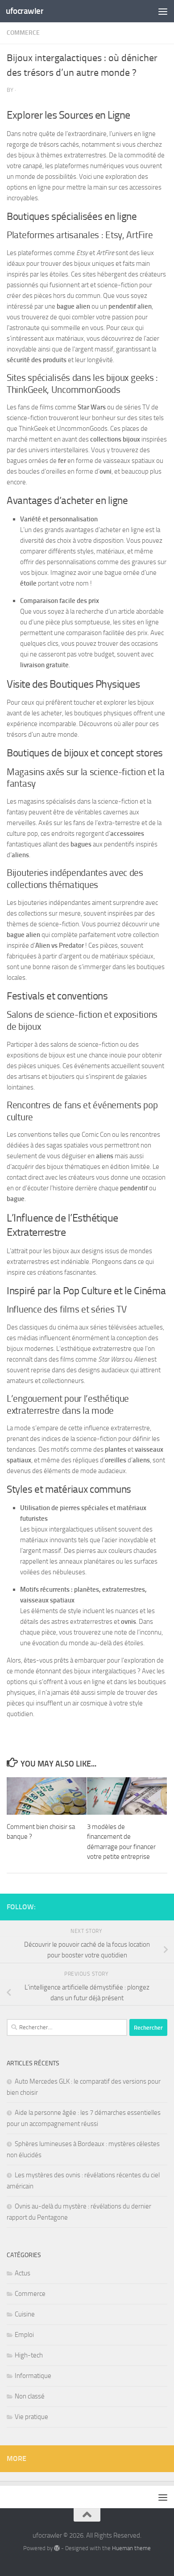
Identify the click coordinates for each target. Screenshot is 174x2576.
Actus (23, 2273)
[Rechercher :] (67, 2027)
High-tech (29, 2355)
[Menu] (163, 11)
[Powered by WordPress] (57, 2548)
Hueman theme (131, 2548)
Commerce (23, 33)
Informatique (33, 2376)
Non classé (30, 2396)
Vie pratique (31, 2417)
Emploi (24, 2335)
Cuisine (25, 2314)
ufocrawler (25, 11)
